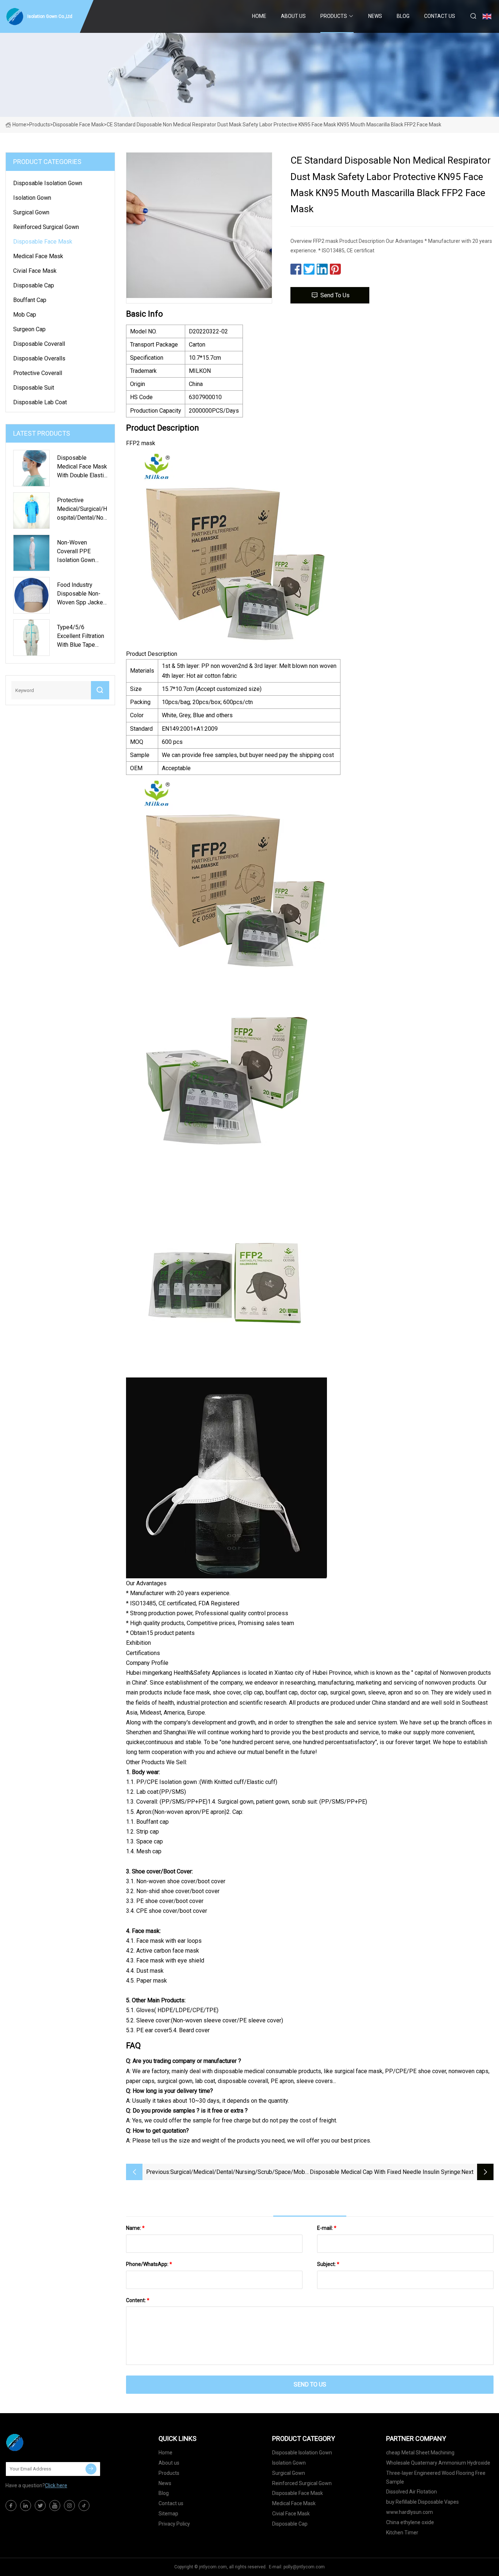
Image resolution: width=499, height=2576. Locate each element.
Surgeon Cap (29, 329)
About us (293, 16)
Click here (56, 2485)
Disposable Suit (34, 388)
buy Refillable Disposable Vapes (422, 2502)
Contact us (440, 16)
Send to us (335, 295)
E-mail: (327, 2228)
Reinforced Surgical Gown (46, 227)
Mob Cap (25, 315)
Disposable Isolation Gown (48, 183)
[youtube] (55, 2506)
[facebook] (11, 2506)
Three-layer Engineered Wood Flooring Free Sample (436, 2477)
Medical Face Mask (38, 256)
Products (334, 16)
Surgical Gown (31, 212)
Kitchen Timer (402, 2533)
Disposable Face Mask (78, 125)
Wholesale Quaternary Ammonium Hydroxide (438, 2463)
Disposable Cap (34, 285)
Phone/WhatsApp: (149, 2264)
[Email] (91, 2469)
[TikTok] (84, 2506)
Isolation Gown (32, 198)
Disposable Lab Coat (40, 402)
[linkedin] (26, 2506)
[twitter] (40, 2506)
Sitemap (168, 2514)
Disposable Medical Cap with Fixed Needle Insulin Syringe (385, 2172)
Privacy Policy (174, 2524)
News (375, 16)
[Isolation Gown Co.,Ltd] (42, 2442)
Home (259, 16)
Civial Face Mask (35, 271)
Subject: (328, 2264)
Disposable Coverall (39, 344)
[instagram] (69, 2506)
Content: (138, 2300)
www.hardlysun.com (410, 2512)
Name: (135, 2228)
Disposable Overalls (39, 358)
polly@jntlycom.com (304, 2567)
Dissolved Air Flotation (412, 2492)
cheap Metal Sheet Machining (420, 2453)
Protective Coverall (38, 373)
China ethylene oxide (410, 2522)
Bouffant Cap (30, 300)
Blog (403, 16)
